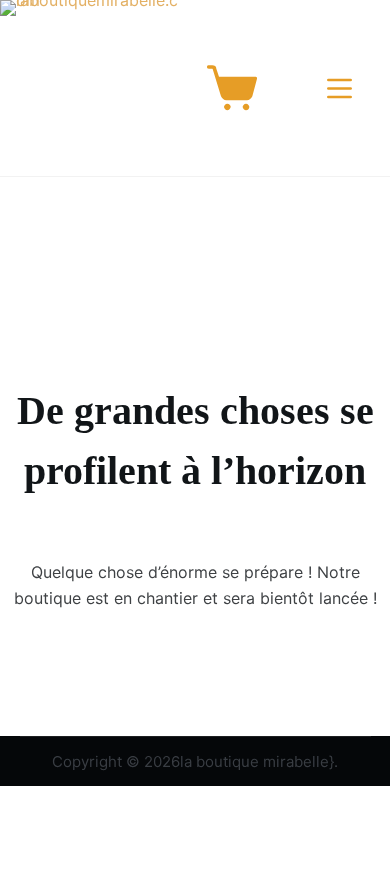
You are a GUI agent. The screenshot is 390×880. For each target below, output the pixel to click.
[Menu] (343, 88)
